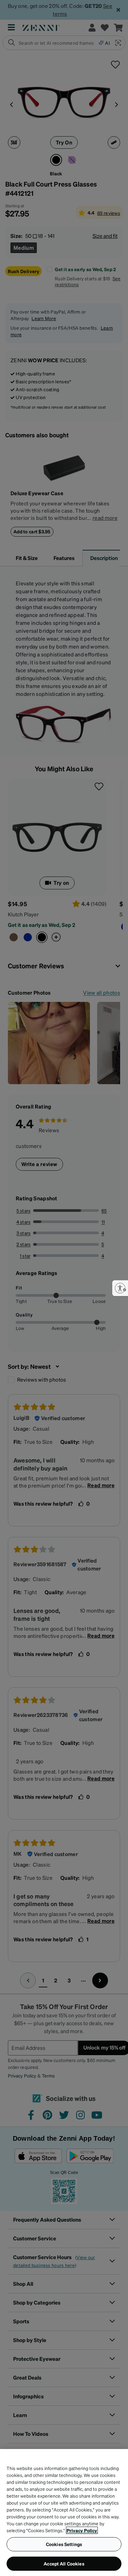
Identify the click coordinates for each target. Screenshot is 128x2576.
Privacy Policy (82, 2530)
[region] (64, 2512)
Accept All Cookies (64, 2563)
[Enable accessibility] (120, 1288)
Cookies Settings (64, 2544)
